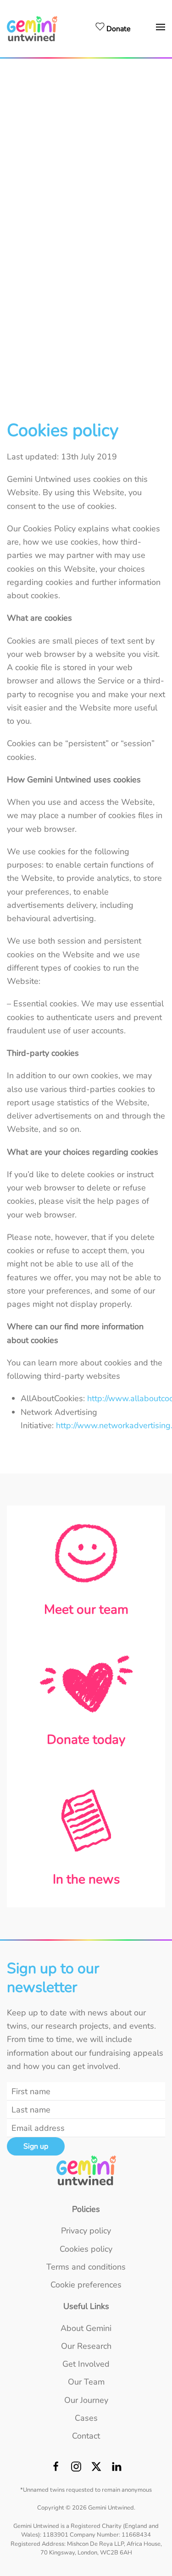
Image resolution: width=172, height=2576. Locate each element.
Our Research (86, 180)
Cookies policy (86, 2249)
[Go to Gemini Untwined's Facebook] (56, 2469)
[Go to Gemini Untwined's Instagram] (76, 2469)
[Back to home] (33, 29)
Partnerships (86, 251)
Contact (86, 349)
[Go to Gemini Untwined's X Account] (96, 2469)
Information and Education (86, 159)
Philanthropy (86, 235)
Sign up (36, 2146)
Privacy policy (86, 2231)
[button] (161, 29)
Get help (86, 369)
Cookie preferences (86, 2285)
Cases (86, 328)
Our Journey (86, 307)
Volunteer (86, 266)
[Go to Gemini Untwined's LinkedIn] (117, 2469)
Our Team (86, 286)
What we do (86, 98)
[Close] (160, 72)
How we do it (86, 114)
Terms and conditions (86, 2267)
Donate (86, 220)
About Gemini (86, 78)
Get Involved (86, 200)
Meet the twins (86, 129)
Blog (86, 144)
